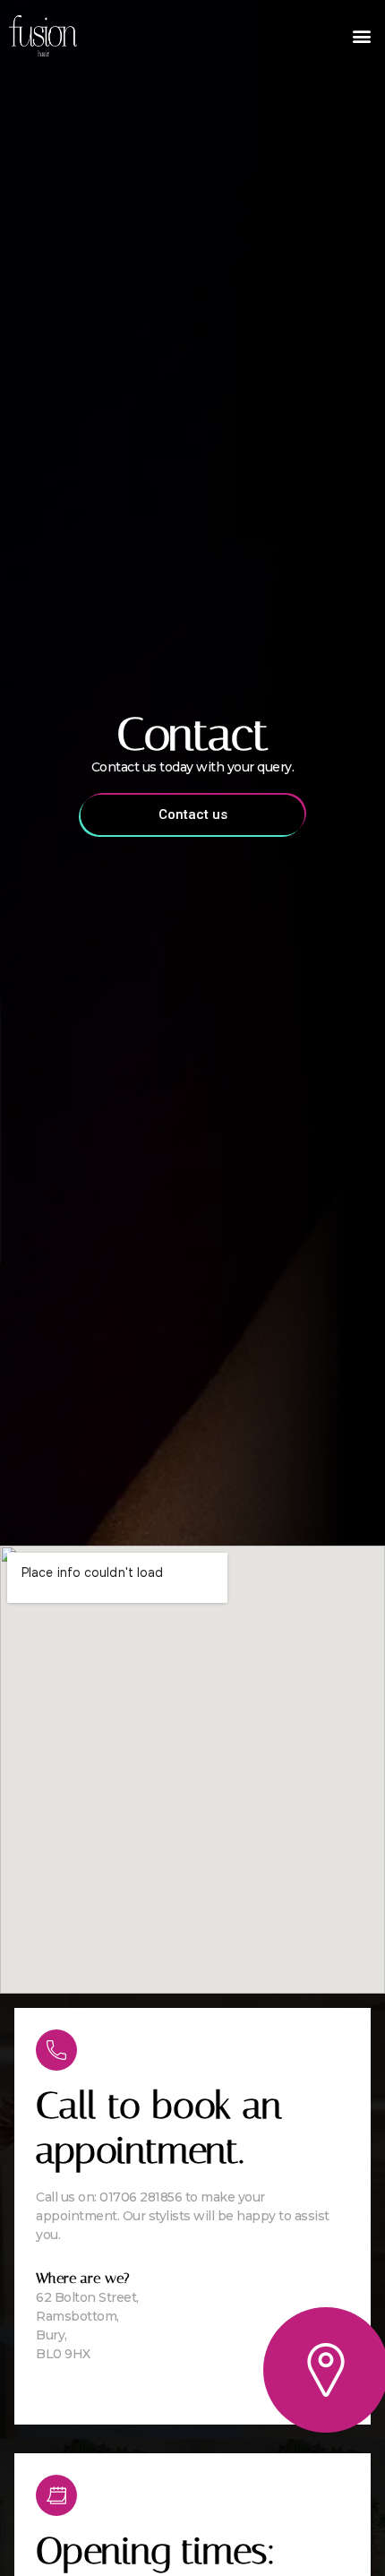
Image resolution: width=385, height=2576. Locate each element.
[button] (361, 36)
